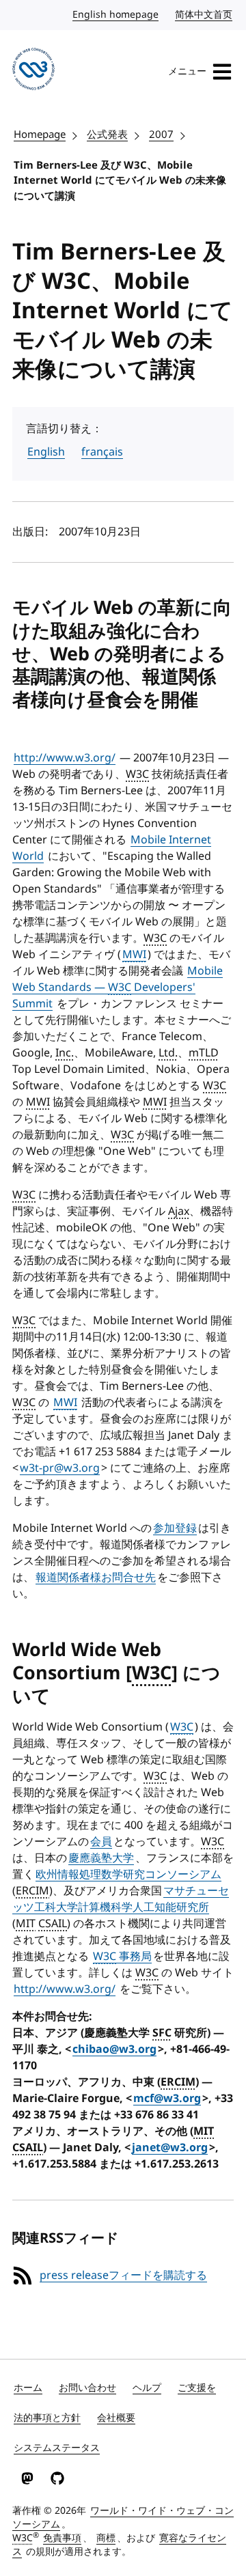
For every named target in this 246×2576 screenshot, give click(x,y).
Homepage (40, 135)
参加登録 (175, 1528)
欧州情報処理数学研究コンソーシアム (128, 1875)
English (46, 452)
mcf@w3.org (167, 2099)
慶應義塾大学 (101, 1858)
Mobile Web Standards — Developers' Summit (118, 988)
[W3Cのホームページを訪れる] (33, 71)
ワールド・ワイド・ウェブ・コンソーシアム (123, 2518)
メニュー (187, 71)
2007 (161, 135)
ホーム (28, 2388)
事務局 (122, 1957)
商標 (106, 2538)
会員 (101, 1842)
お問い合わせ (87, 2388)
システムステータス (57, 2448)
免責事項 (62, 2538)
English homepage (116, 15)
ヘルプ (147, 2388)
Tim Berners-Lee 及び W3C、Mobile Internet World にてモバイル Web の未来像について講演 (120, 181)
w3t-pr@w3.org (60, 1468)
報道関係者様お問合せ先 (96, 1578)
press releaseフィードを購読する (123, 2276)
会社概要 (116, 2418)
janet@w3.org (170, 2148)
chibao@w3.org (114, 2049)
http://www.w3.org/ (65, 758)
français (102, 452)
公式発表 (107, 135)
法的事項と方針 (47, 2418)
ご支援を (197, 2388)
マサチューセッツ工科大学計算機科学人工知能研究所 (121, 1899)
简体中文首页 (204, 15)
